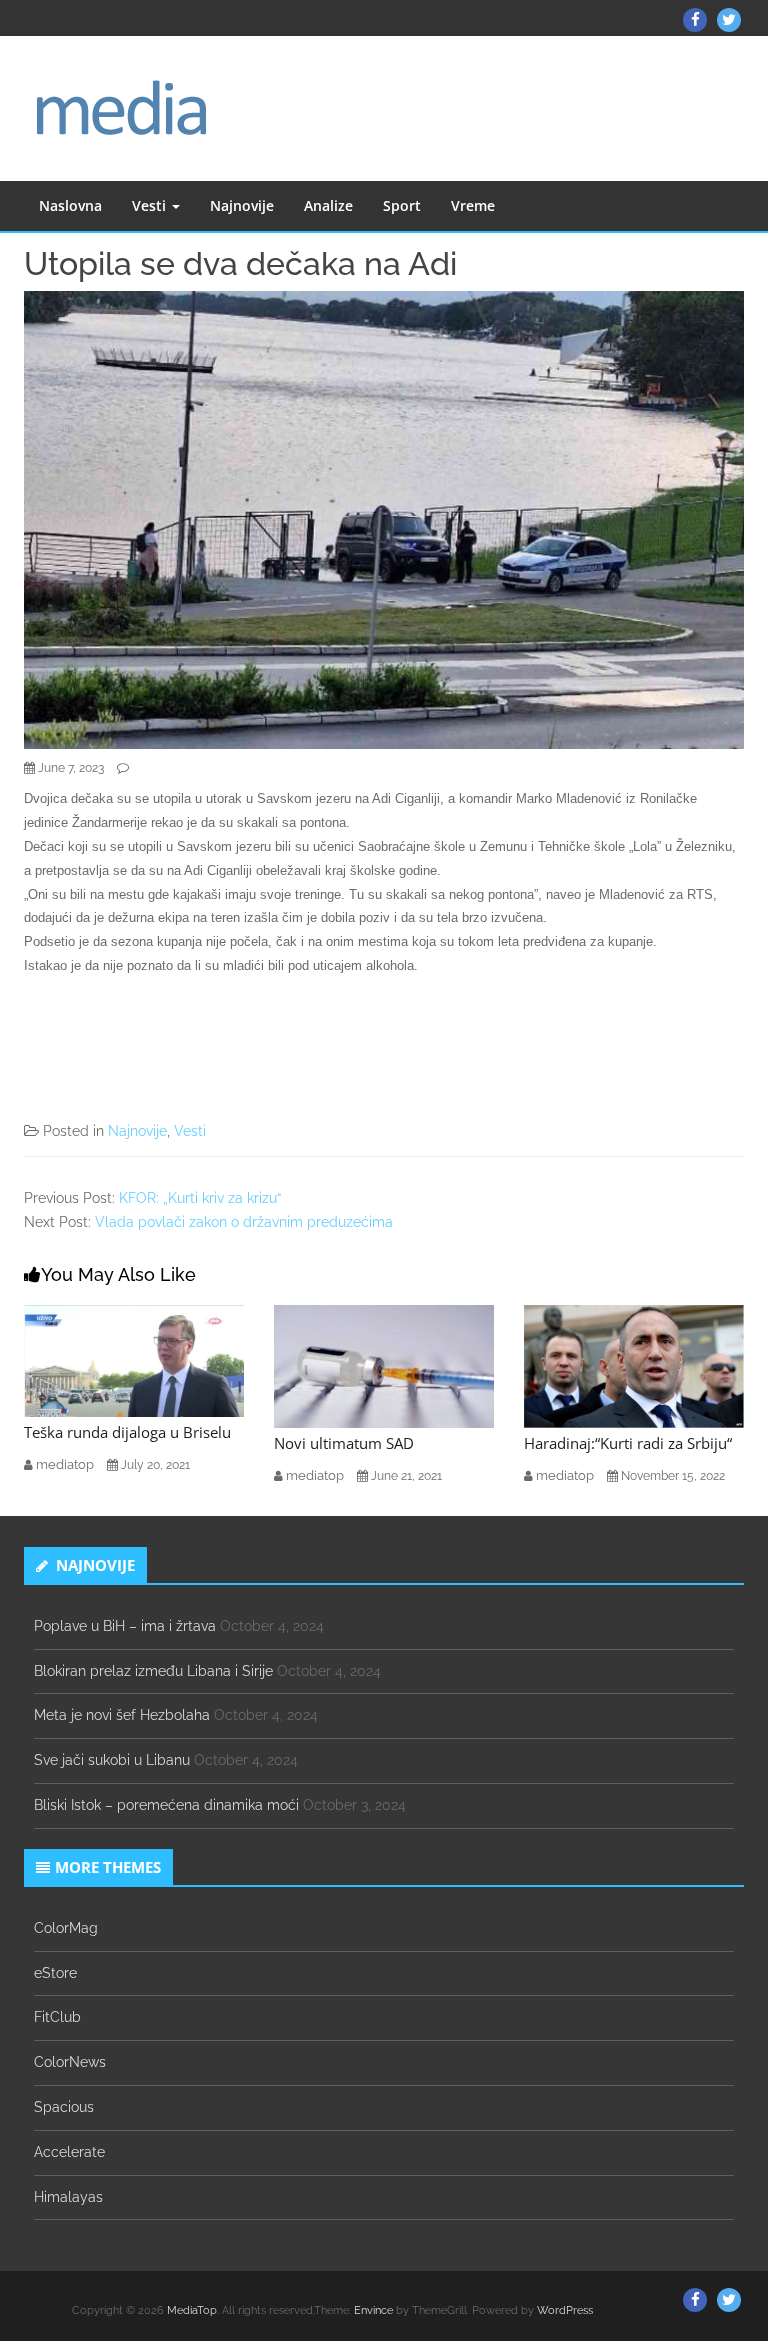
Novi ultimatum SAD (344, 1443)
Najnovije (242, 205)
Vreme (473, 205)
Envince (373, 2310)
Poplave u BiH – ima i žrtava (125, 1626)
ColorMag (66, 1928)
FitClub (57, 2017)
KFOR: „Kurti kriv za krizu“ (200, 1198)
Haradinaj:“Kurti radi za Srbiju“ (628, 1443)
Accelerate (69, 2152)
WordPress (565, 2310)
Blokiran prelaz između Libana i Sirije (153, 1671)
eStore (55, 1973)
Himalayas (68, 2197)
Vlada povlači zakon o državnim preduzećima (244, 1222)
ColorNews (70, 2062)
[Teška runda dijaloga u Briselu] (134, 1360)
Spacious (64, 2107)
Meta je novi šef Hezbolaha (122, 1715)
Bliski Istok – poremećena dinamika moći (166, 1805)
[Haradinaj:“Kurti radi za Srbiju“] (634, 1365)
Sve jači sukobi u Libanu (112, 1760)
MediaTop (192, 2310)
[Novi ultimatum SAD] (384, 1365)
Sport (402, 205)
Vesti (151, 205)
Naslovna (70, 205)
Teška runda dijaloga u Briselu (127, 1432)
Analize (328, 205)
